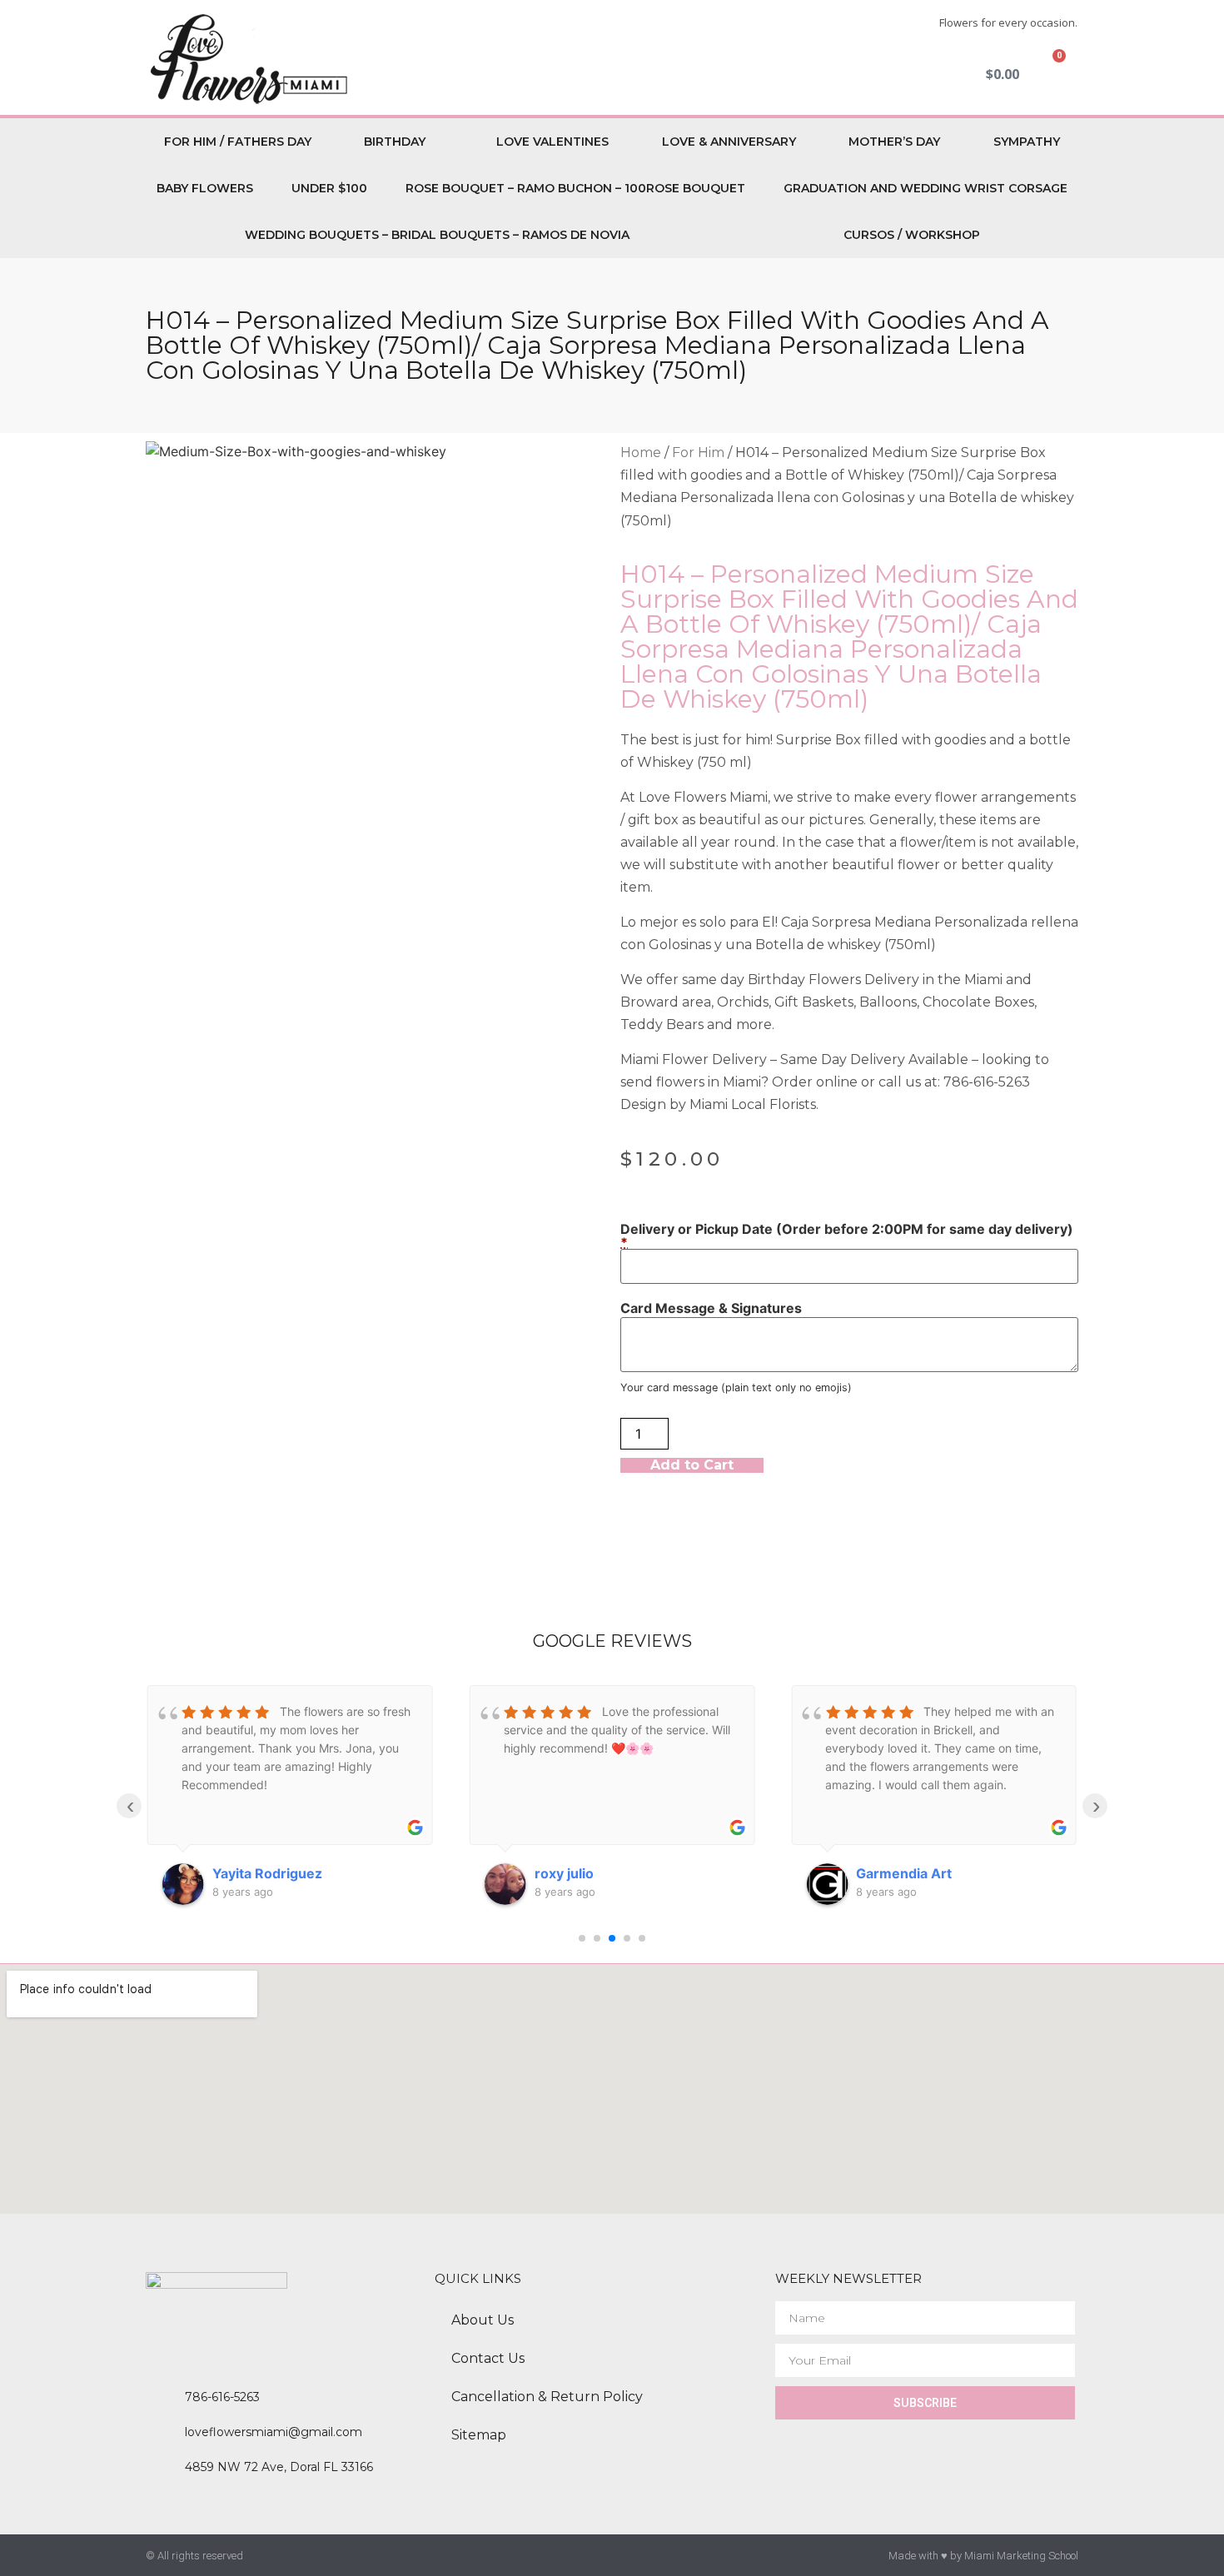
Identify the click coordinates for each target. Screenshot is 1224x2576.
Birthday (395, 142)
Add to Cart (692, 1465)
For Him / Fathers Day (238, 142)
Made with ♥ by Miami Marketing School (983, 2556)
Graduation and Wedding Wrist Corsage (925, 188)
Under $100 (329, 188)
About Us (483, 2320)
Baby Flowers (205, 188)
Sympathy (1027, 142)
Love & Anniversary (729, 142)
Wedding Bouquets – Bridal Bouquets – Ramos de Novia (437, 235)
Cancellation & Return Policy (547, 2397)
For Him (698, 453)
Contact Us (488, 2358)
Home (641, 453)
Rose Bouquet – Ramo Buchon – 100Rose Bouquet (575, 188)
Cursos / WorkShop (912, 235)
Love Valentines (552, 142)
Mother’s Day (894, 142)
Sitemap (479, 2435)
